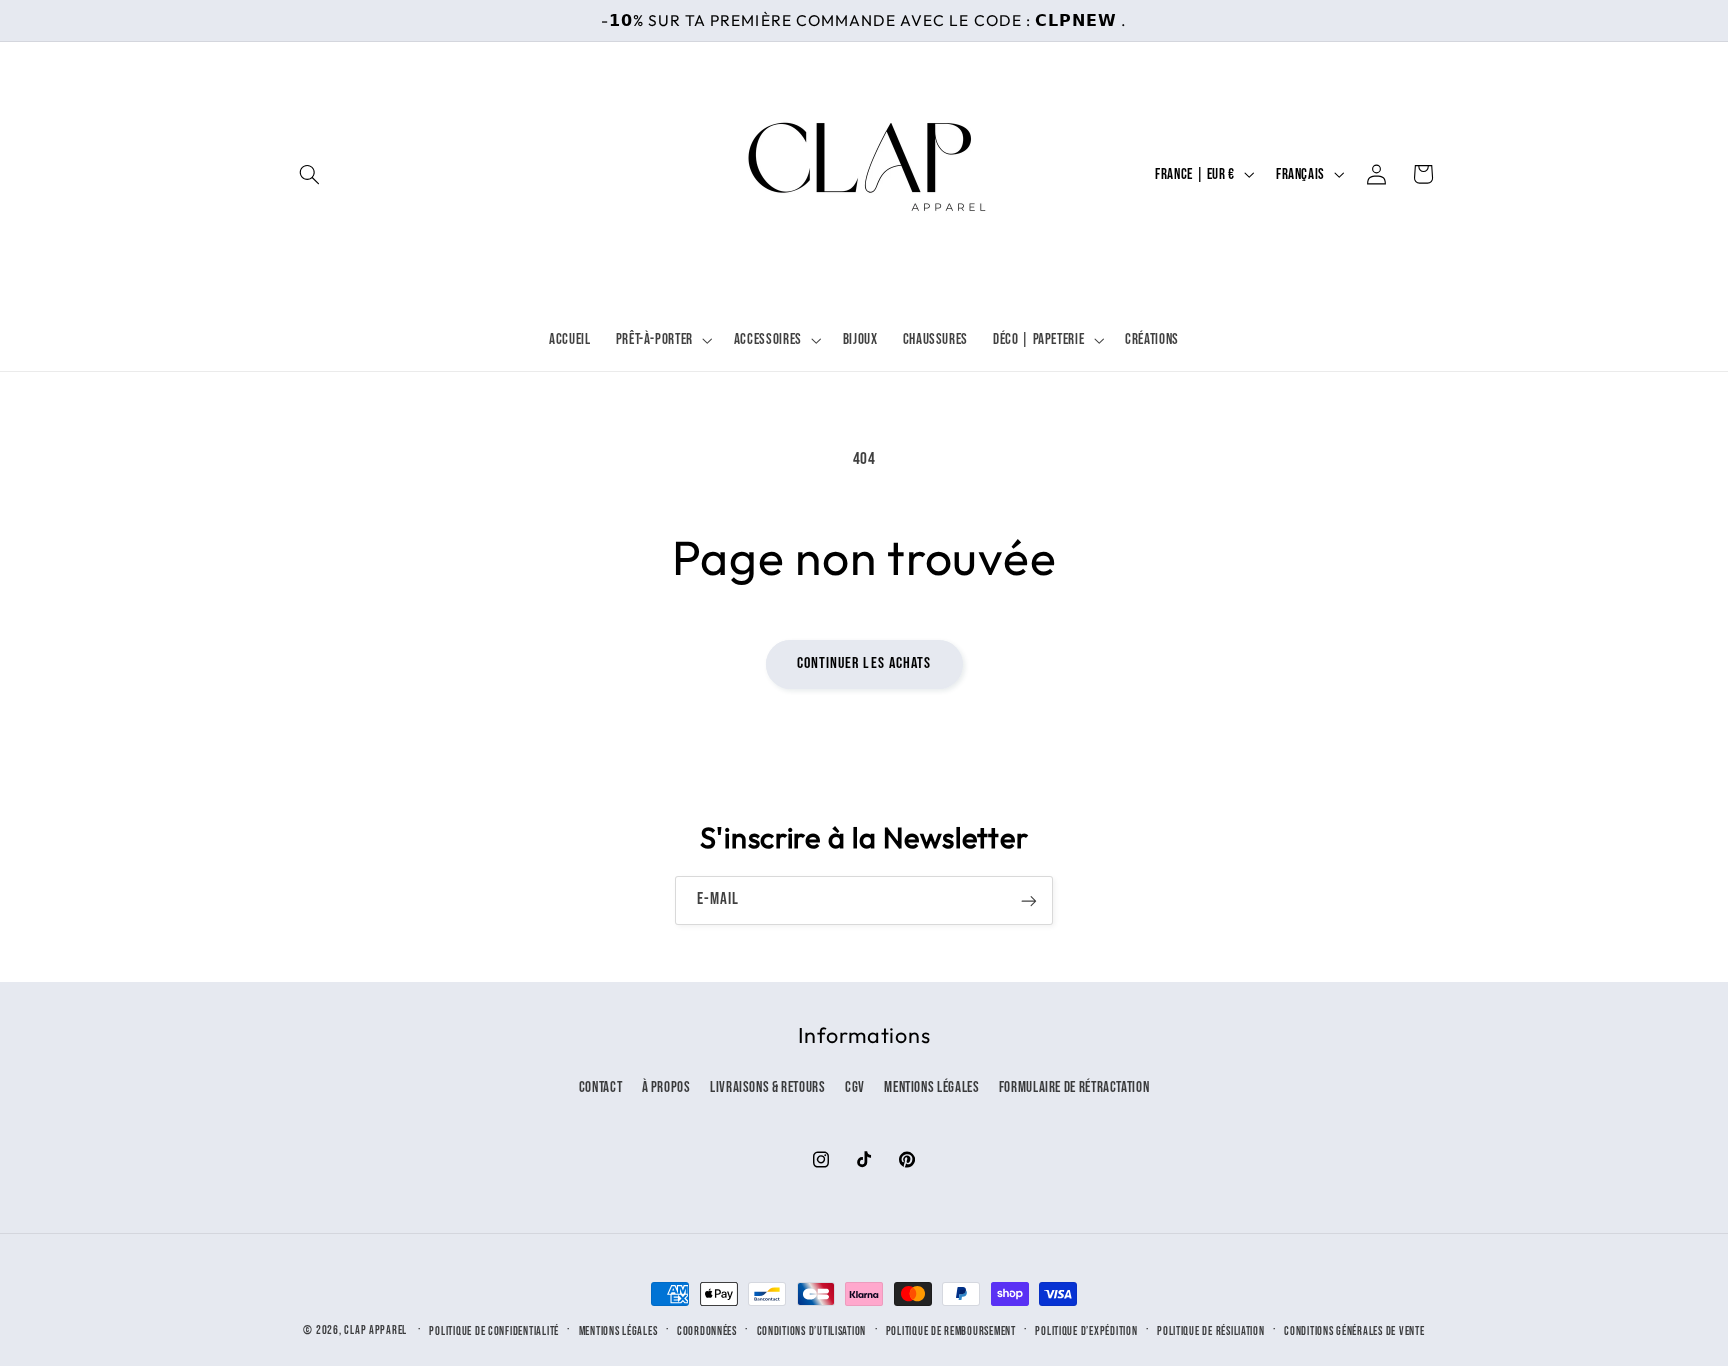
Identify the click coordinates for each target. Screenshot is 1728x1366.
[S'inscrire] (1029, 900)
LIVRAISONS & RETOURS (768, 1087)
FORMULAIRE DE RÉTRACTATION (1074, 1087)
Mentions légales (618, 1331)
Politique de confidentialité (494, 1331)
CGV (855, 1087)
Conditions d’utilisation (812, 1331)
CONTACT (600, 1087)
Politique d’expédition (1086, 1331)
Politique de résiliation (1211, 1331)
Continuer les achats (864, 663)
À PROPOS (666, 1087)
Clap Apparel (375, 1330)
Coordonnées (707, 1331)
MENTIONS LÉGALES (931, 1087)
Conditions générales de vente (1354, 1331)
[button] (310, 174)
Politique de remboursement (951, 1331)
